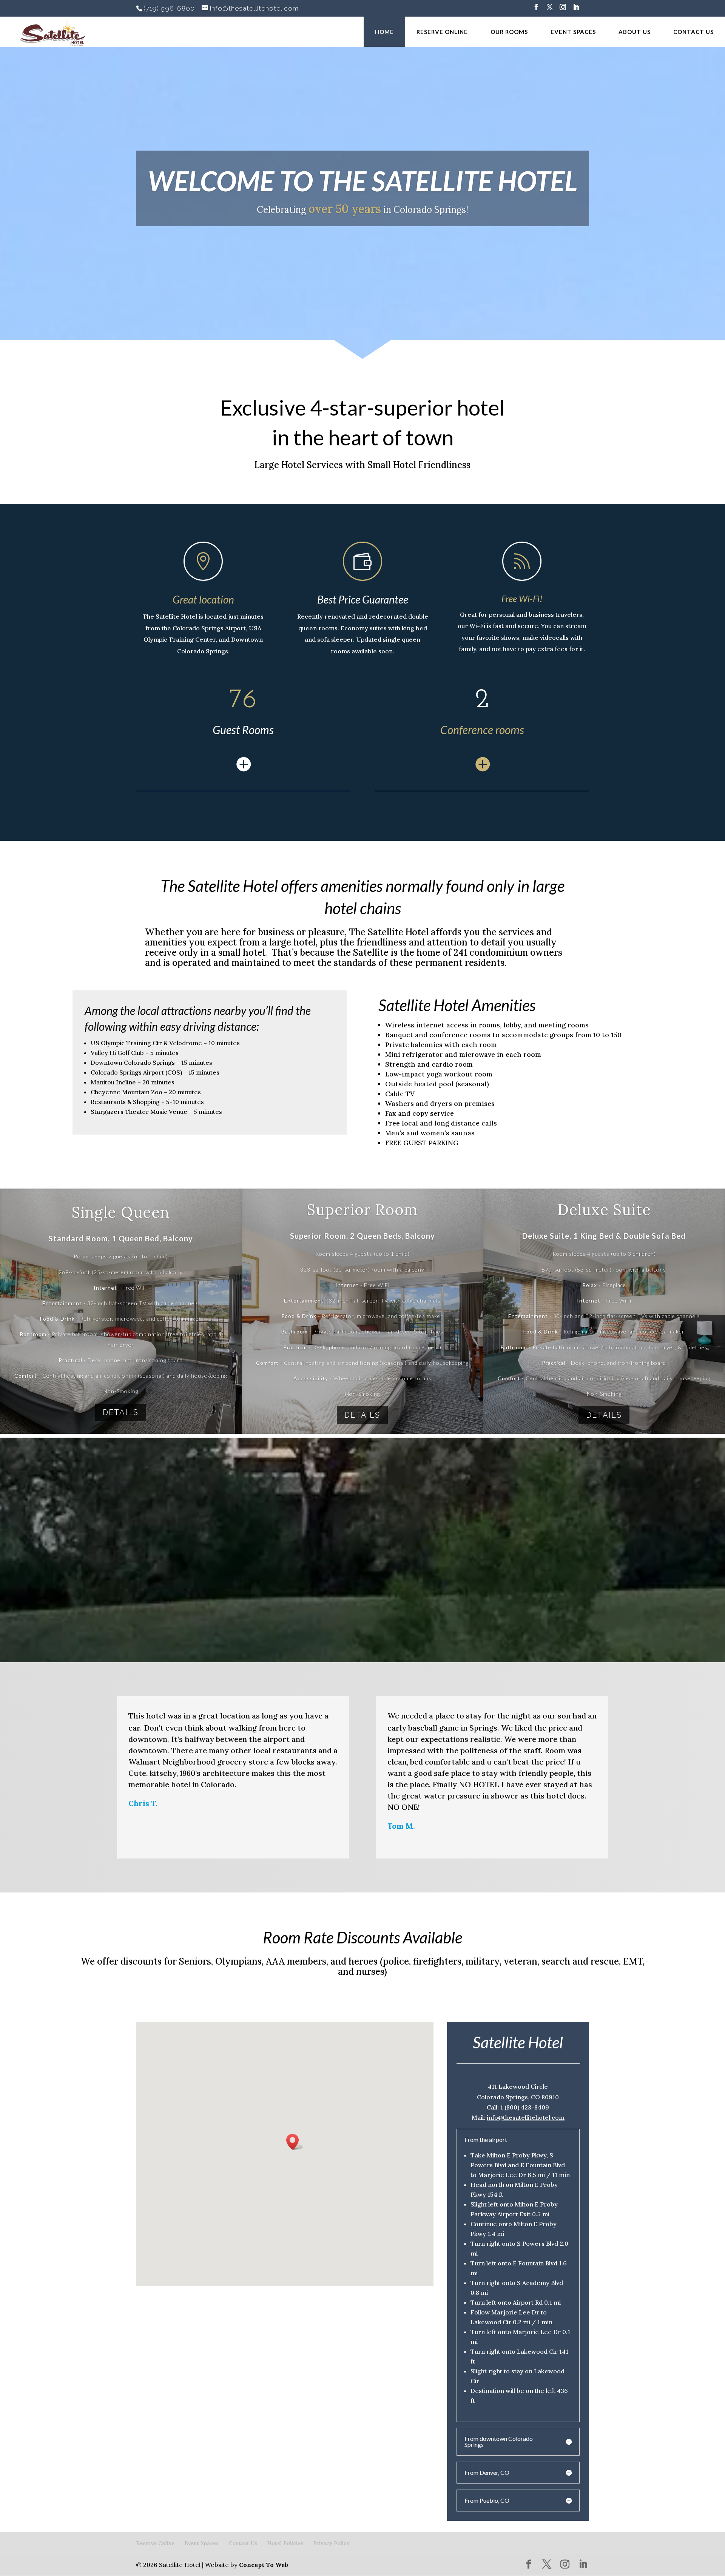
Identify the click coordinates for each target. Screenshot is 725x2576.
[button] (295, 2142)
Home (384, 32)
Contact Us (693, 32)
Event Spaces (573, 32)
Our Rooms (509, 32)
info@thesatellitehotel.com (526, 2117)
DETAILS (121, 1412)
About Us (635, 32)
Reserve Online (442, 32)
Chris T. (143, 1803)
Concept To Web (264, 2565)
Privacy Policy (331, 2543)
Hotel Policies (285, 2543)
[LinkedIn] (576, 9)
